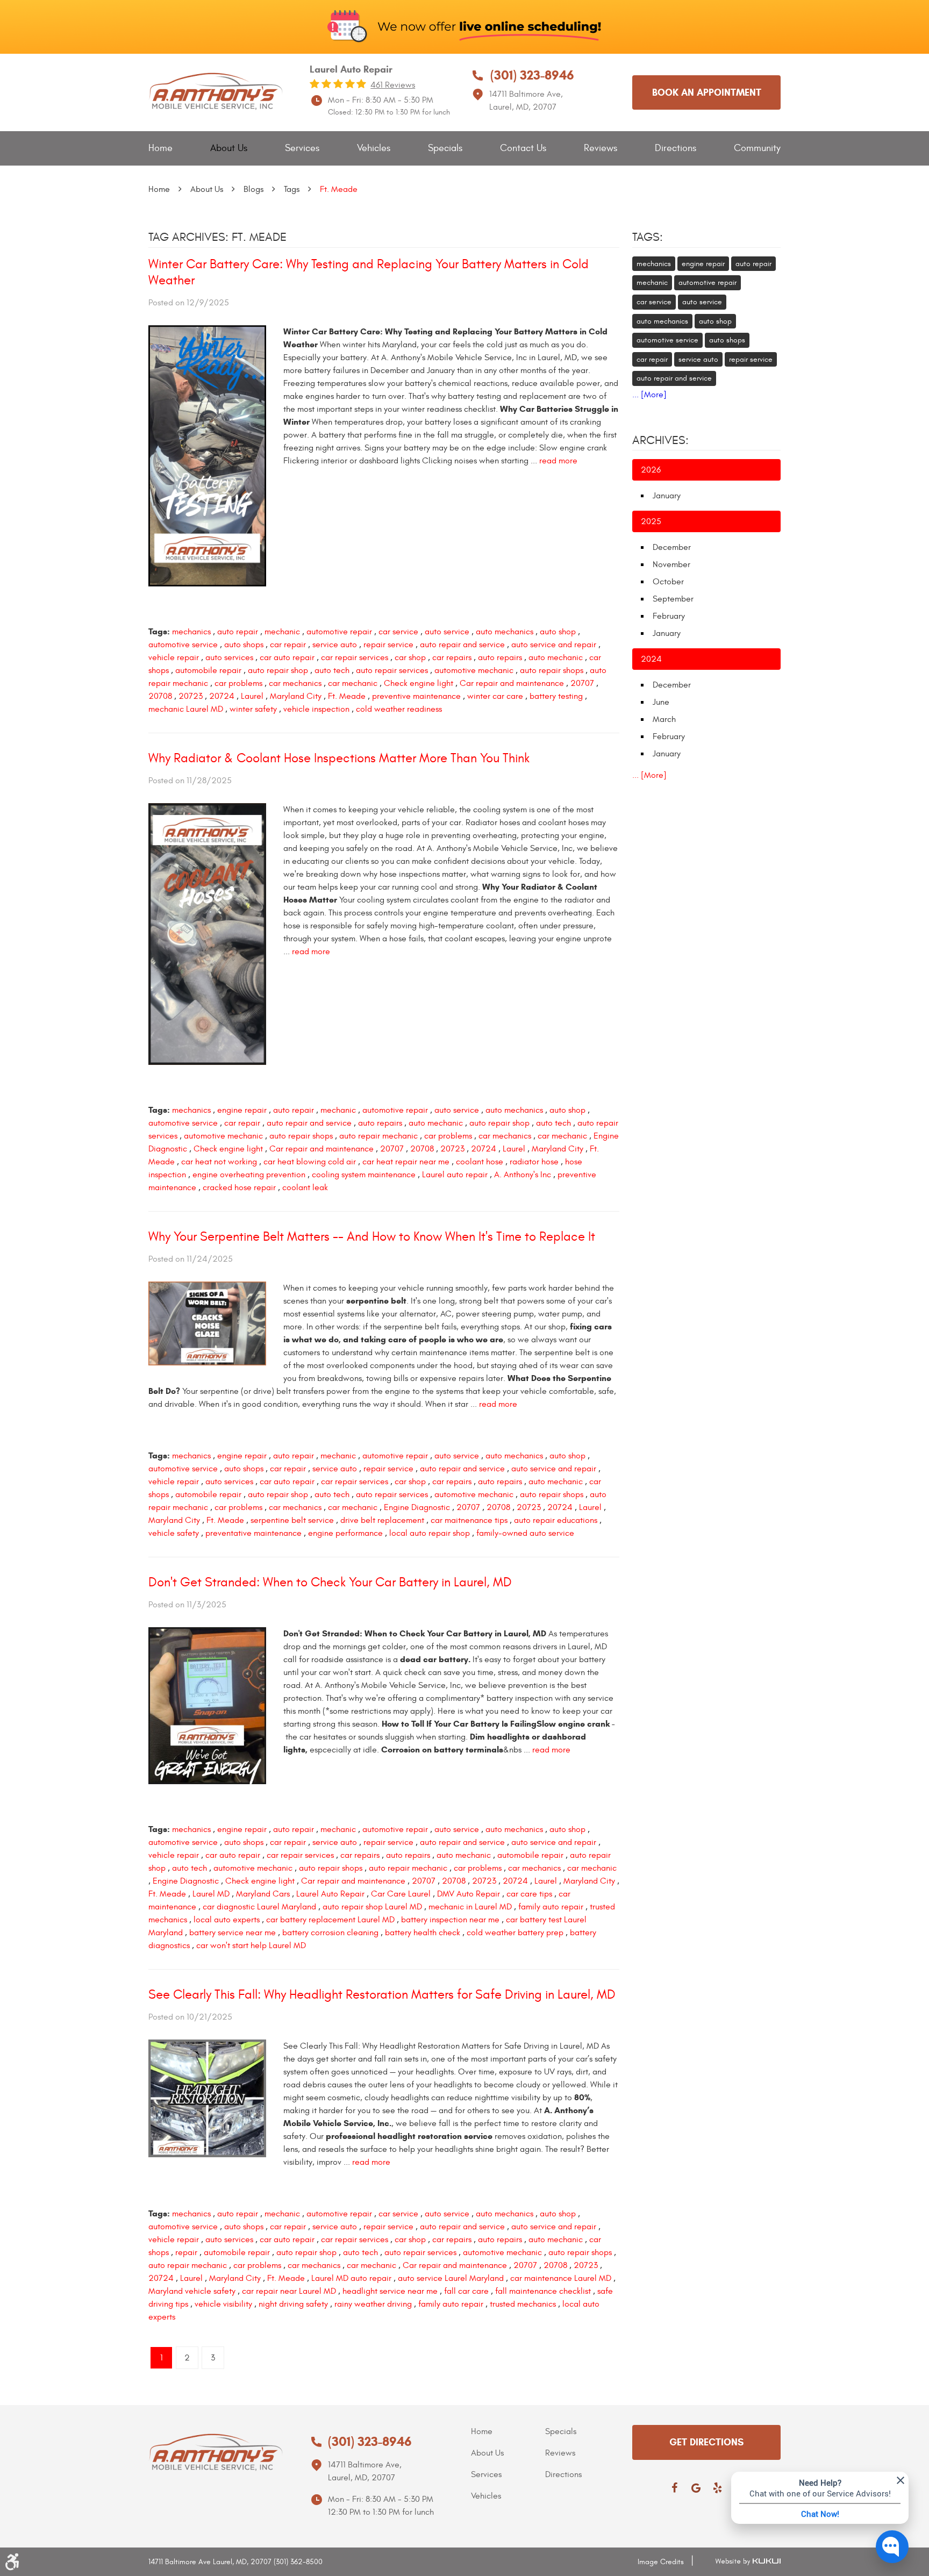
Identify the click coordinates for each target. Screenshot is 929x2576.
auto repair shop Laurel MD (372, 1907)
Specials (445, 148)
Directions (676, 148)
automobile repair (208, 670)
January (667, 496)
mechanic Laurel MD (186, 709)
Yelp (717, 2488)
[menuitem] (160, 149)
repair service (388, 645)
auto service (447, 632)
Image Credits (661, 2562)
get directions (706, 2442)
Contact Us (523, 148)
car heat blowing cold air (310, 1162)
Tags (292, 189)
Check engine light (419, 683)
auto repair (238, 632)
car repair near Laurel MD (289, 2291)
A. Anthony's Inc (523, 1175)
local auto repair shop (430, 1533)
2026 (651, 470)
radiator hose (534, 1162)
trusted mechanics (523, 2304)
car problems (238, 683)
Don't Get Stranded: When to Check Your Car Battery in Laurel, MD (330, 1583)
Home (160, 148)
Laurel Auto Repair (330, 1894)
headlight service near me (390, 2291)
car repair (288, 645)
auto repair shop (278, 670)
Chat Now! (820, 2514)
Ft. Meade (339, 189)
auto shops (244, 645)
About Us (229, 148)
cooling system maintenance (364, 1175)
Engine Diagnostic (417, 1507)
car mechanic (353, 683)
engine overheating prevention (249, 1175)
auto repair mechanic (378, 1136)
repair (186, 2252)
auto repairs (500, 657)
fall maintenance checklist (543, 2291)
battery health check (423, 1933)
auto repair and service (462, 645)
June (661, 702)
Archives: (660, 440)
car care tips (529, 1894)
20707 (582, 683)
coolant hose (480, 1162)
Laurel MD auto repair (351, 2278)
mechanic (282, 632)
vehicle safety (174, 1533)
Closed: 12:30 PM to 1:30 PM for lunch (389, 112)
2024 (651, 659)
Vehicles (374, 148)
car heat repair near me (406, 1162)
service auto (335, 645)
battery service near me (233, 1933)
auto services (229, 657)
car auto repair (287, 657)
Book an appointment (707, 92)
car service (398, 632)
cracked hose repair (239, 1187)
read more (558, 461)
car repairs (452, 657)
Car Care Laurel (401, 1894)
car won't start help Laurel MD (251, 1945)
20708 (160, 696)
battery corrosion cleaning (330, 1933)
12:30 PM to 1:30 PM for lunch (381, 2512)
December (672, 547)
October (668, 582)
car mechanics (295, 683)
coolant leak (305, 1187)
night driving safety (293, 2304)
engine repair (242, 1110)
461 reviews (393, 85)
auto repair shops (552, 670)
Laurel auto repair (455, 1175)
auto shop (558, 632)
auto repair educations (556, 1520)
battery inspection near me (450, 1920)
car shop (410, 657)
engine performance (345, 1533)
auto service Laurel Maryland (451, 2278)
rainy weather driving (373, 2304)
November (671, 564)
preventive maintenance (416, 696)
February (669, 616)
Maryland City (296, 696)
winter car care (495, 696)
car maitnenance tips (469, 1520)
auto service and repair (554, 645)
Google (696, 2488)
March (664, 719)
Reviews (601, 148)
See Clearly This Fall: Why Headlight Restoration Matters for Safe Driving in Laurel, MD (382, 1995)
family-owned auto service (525, 1533)
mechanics (191, 632)
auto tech (332, 670)
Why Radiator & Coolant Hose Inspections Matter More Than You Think (339, 759)
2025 (651, 521)
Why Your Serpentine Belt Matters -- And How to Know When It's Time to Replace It (372, 1237)
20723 (191, 696)
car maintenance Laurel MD (561, 2278)
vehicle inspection (316, 709)
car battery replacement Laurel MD (330, 1920)
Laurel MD (211, 1894)
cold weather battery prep (515, 1933)
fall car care (466, 2291)
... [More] (649, 395)
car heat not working (219, 1162)
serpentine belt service (292, 1520)
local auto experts (227, 1920)
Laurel (252, 696)
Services (302, 148)
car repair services (355, 657)
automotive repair (339, 632)
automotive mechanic (474, 670)
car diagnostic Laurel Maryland (259, 1907)
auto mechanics (505, 632)
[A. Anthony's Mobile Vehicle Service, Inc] (216, 92)
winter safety (253, 709)
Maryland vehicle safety (192, 2291)
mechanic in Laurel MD (470, 1907)
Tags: (648, 237)
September (673, 599)
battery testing (556, 696)
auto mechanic (556, 657)
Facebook (674, 2488)
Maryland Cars (263, 1894)
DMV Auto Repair (469, 1894)
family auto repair (551, 1907)
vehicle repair (174, 657)
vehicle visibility (223, 2304)
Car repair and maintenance (512, 683)
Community (757, 148)
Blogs (253, 189)
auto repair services (392, 670)
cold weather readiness (399, 709)
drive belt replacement (382, 1520)
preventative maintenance (253, 1533)
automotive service (183, 645)
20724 (222, 696)
